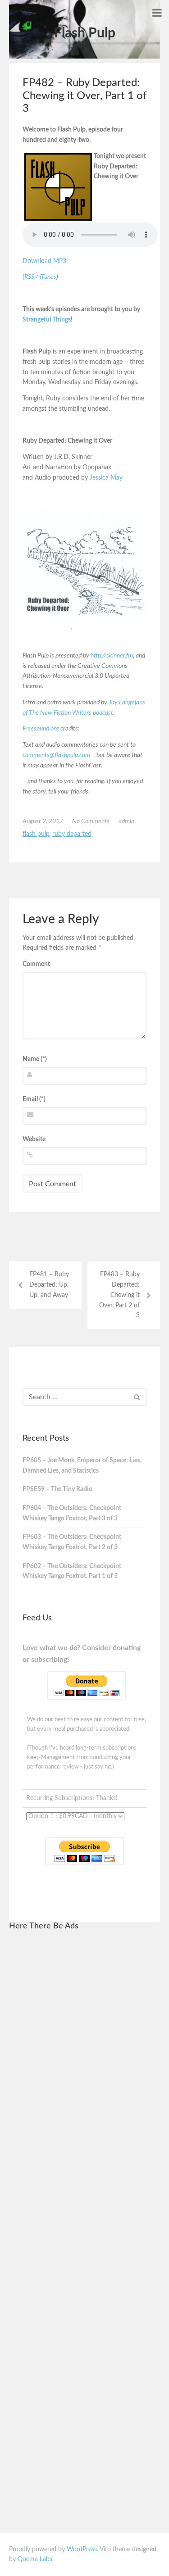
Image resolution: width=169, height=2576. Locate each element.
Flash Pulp (85, 33)
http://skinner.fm (112, 656)
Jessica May (106, 478)
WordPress (82, 2549)
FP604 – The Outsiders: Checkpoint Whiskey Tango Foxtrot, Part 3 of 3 (72, 1513)
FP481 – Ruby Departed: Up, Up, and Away (49, 1285)
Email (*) (34, 1099)
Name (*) (35, 1059)
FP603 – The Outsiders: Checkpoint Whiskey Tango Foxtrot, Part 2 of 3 (72, 1542)
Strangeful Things (47, 320)
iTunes (48, 277)
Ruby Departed (72, 834)
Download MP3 (44, 261)
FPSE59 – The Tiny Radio (57, 1489)
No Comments (91, 821)
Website (34, 1139)
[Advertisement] (85, 2075)
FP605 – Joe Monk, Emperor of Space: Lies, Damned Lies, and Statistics (82, 1466)
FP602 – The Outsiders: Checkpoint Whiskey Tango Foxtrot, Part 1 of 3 (72, 1571)
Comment (36, 964)
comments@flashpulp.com (56, 755)
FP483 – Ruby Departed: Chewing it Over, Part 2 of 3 (119, 1295)
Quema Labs (35, 2559)
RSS (29, 277)
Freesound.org (41, 729)
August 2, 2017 (43, 821)
